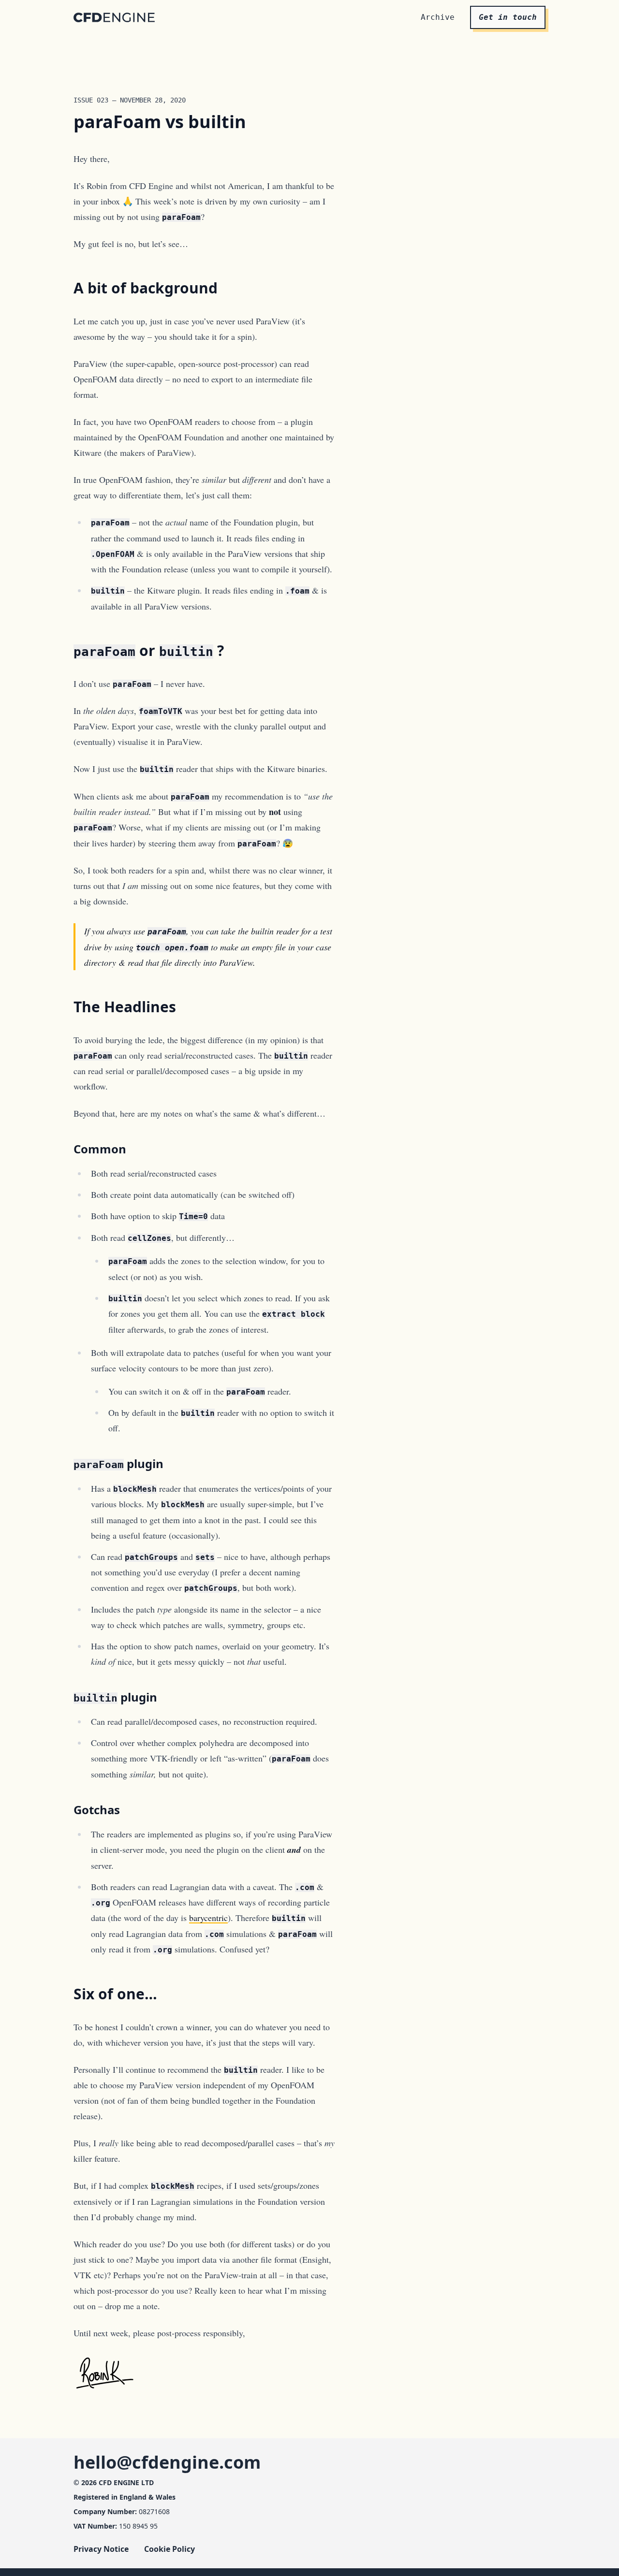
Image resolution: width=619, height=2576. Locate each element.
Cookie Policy (169, 2549)
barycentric (208, 1918)
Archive (438, 17)
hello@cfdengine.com (167, 2462)
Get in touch (508, 17)
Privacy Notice (101, 2549)
